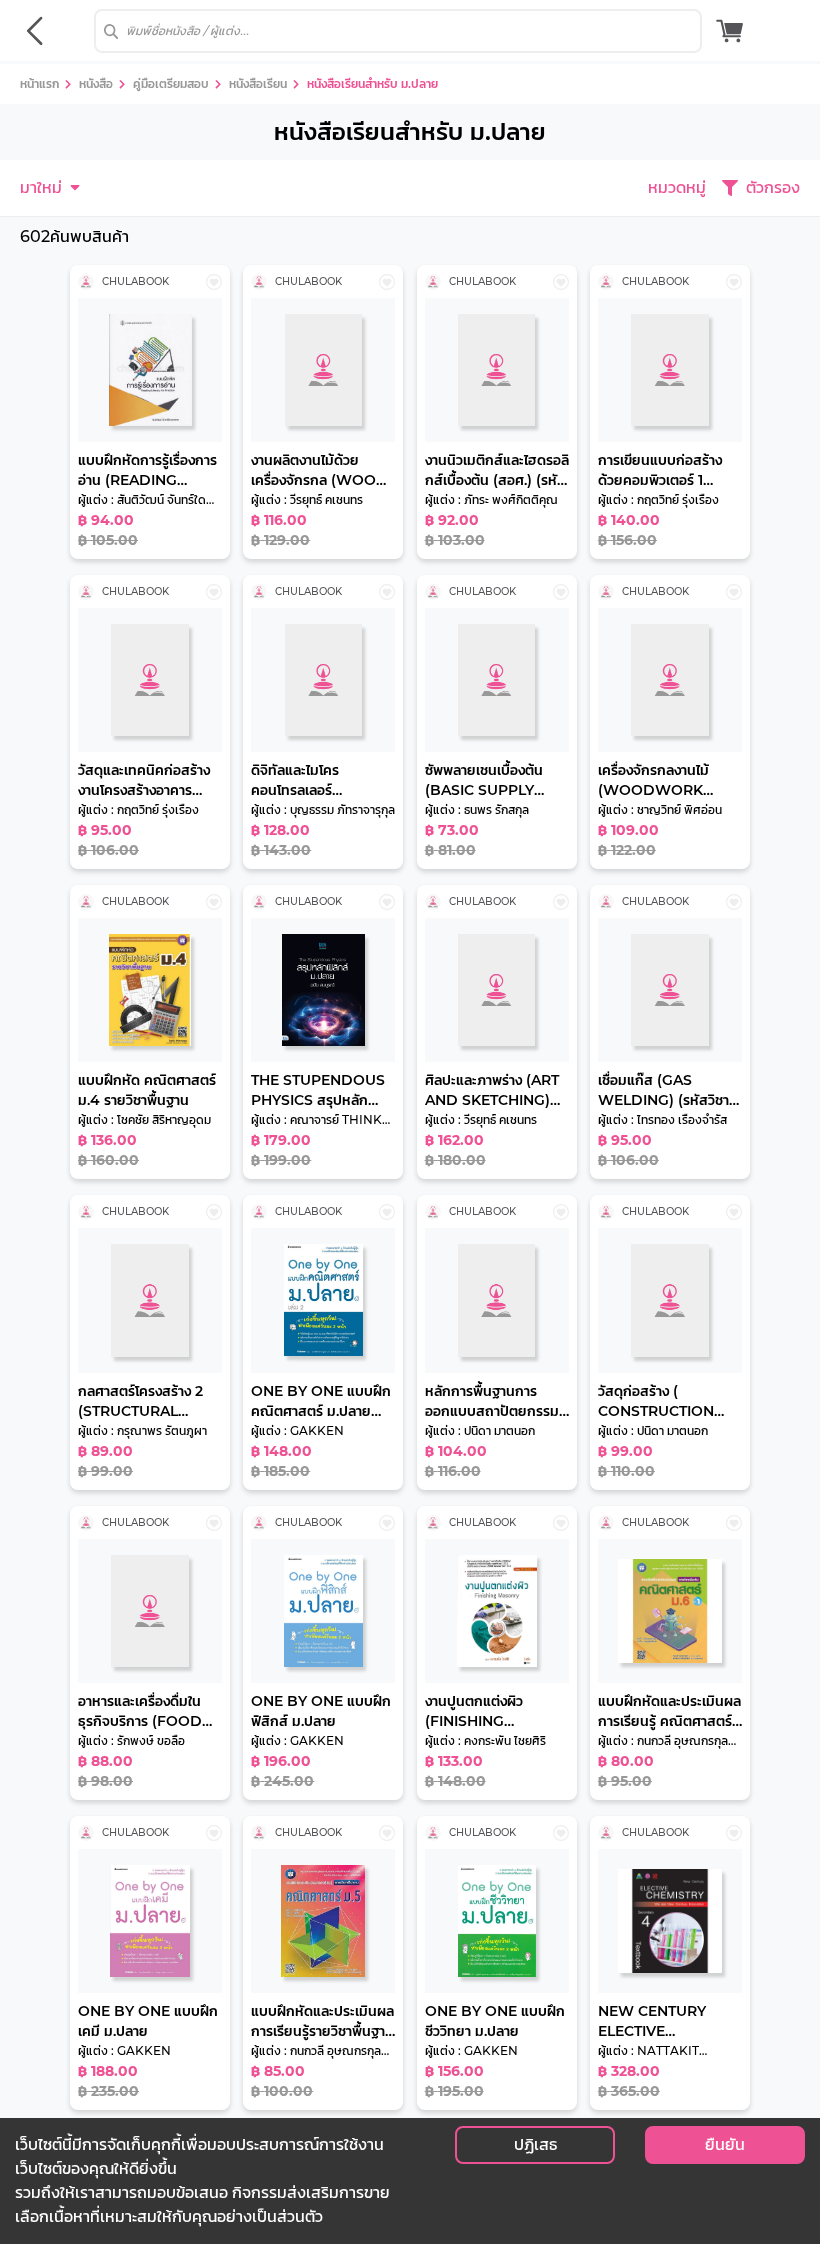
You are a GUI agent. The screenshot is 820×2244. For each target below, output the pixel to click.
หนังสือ (96, 83)
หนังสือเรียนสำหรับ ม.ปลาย (372, 83)
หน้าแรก (39, 83)
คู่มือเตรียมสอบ (171, 83)
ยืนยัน (725, 2144)
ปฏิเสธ (535, 2144)
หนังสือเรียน (258, 83)
